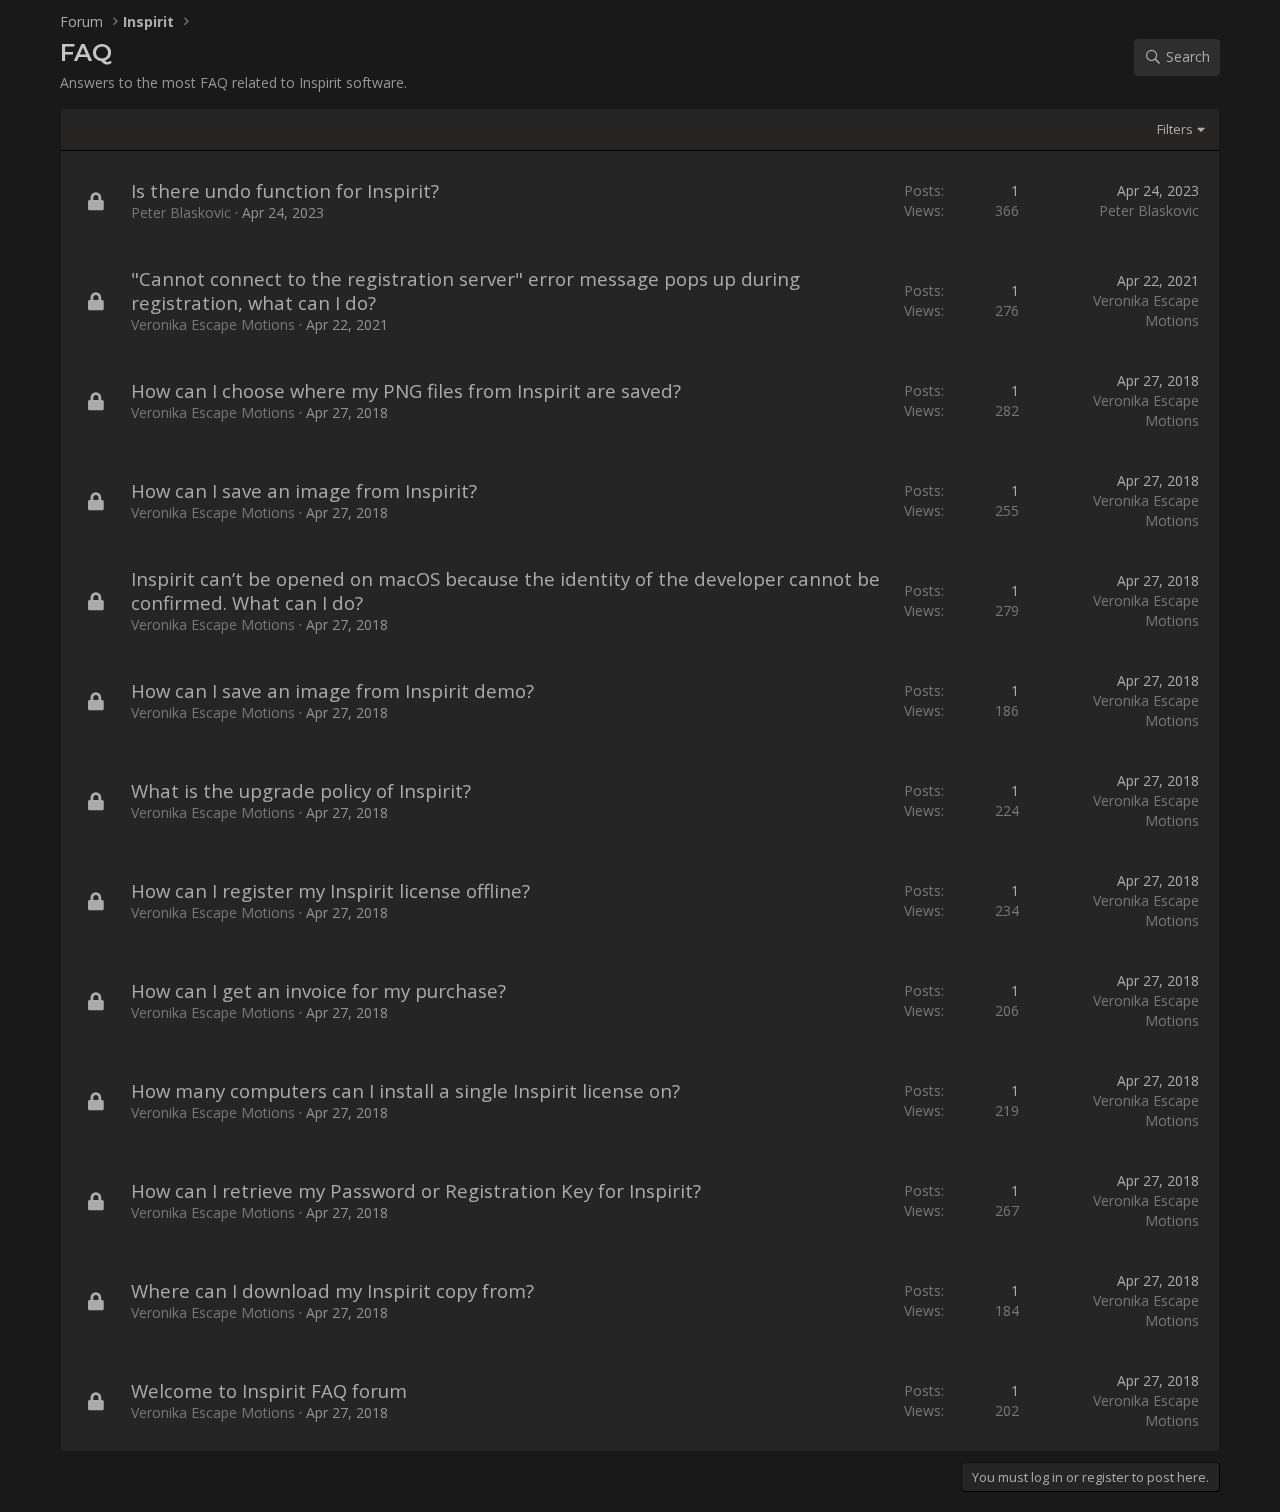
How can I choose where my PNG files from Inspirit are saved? (406, 390)
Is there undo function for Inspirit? (285, 190)
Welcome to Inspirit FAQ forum (269, 1390)
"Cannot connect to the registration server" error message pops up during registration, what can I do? (465, 290)
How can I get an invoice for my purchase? (318, 990)
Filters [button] (1175, 129)
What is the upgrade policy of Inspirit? (301, 790)
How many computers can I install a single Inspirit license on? (405, 1090)
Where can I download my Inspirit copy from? (332, 1290)
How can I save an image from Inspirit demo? (332, 690)
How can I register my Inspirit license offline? (330, 890)
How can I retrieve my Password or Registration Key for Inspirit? (416, 1190)
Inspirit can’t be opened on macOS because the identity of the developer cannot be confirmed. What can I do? (505, 590)
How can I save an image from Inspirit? (304, 490)
